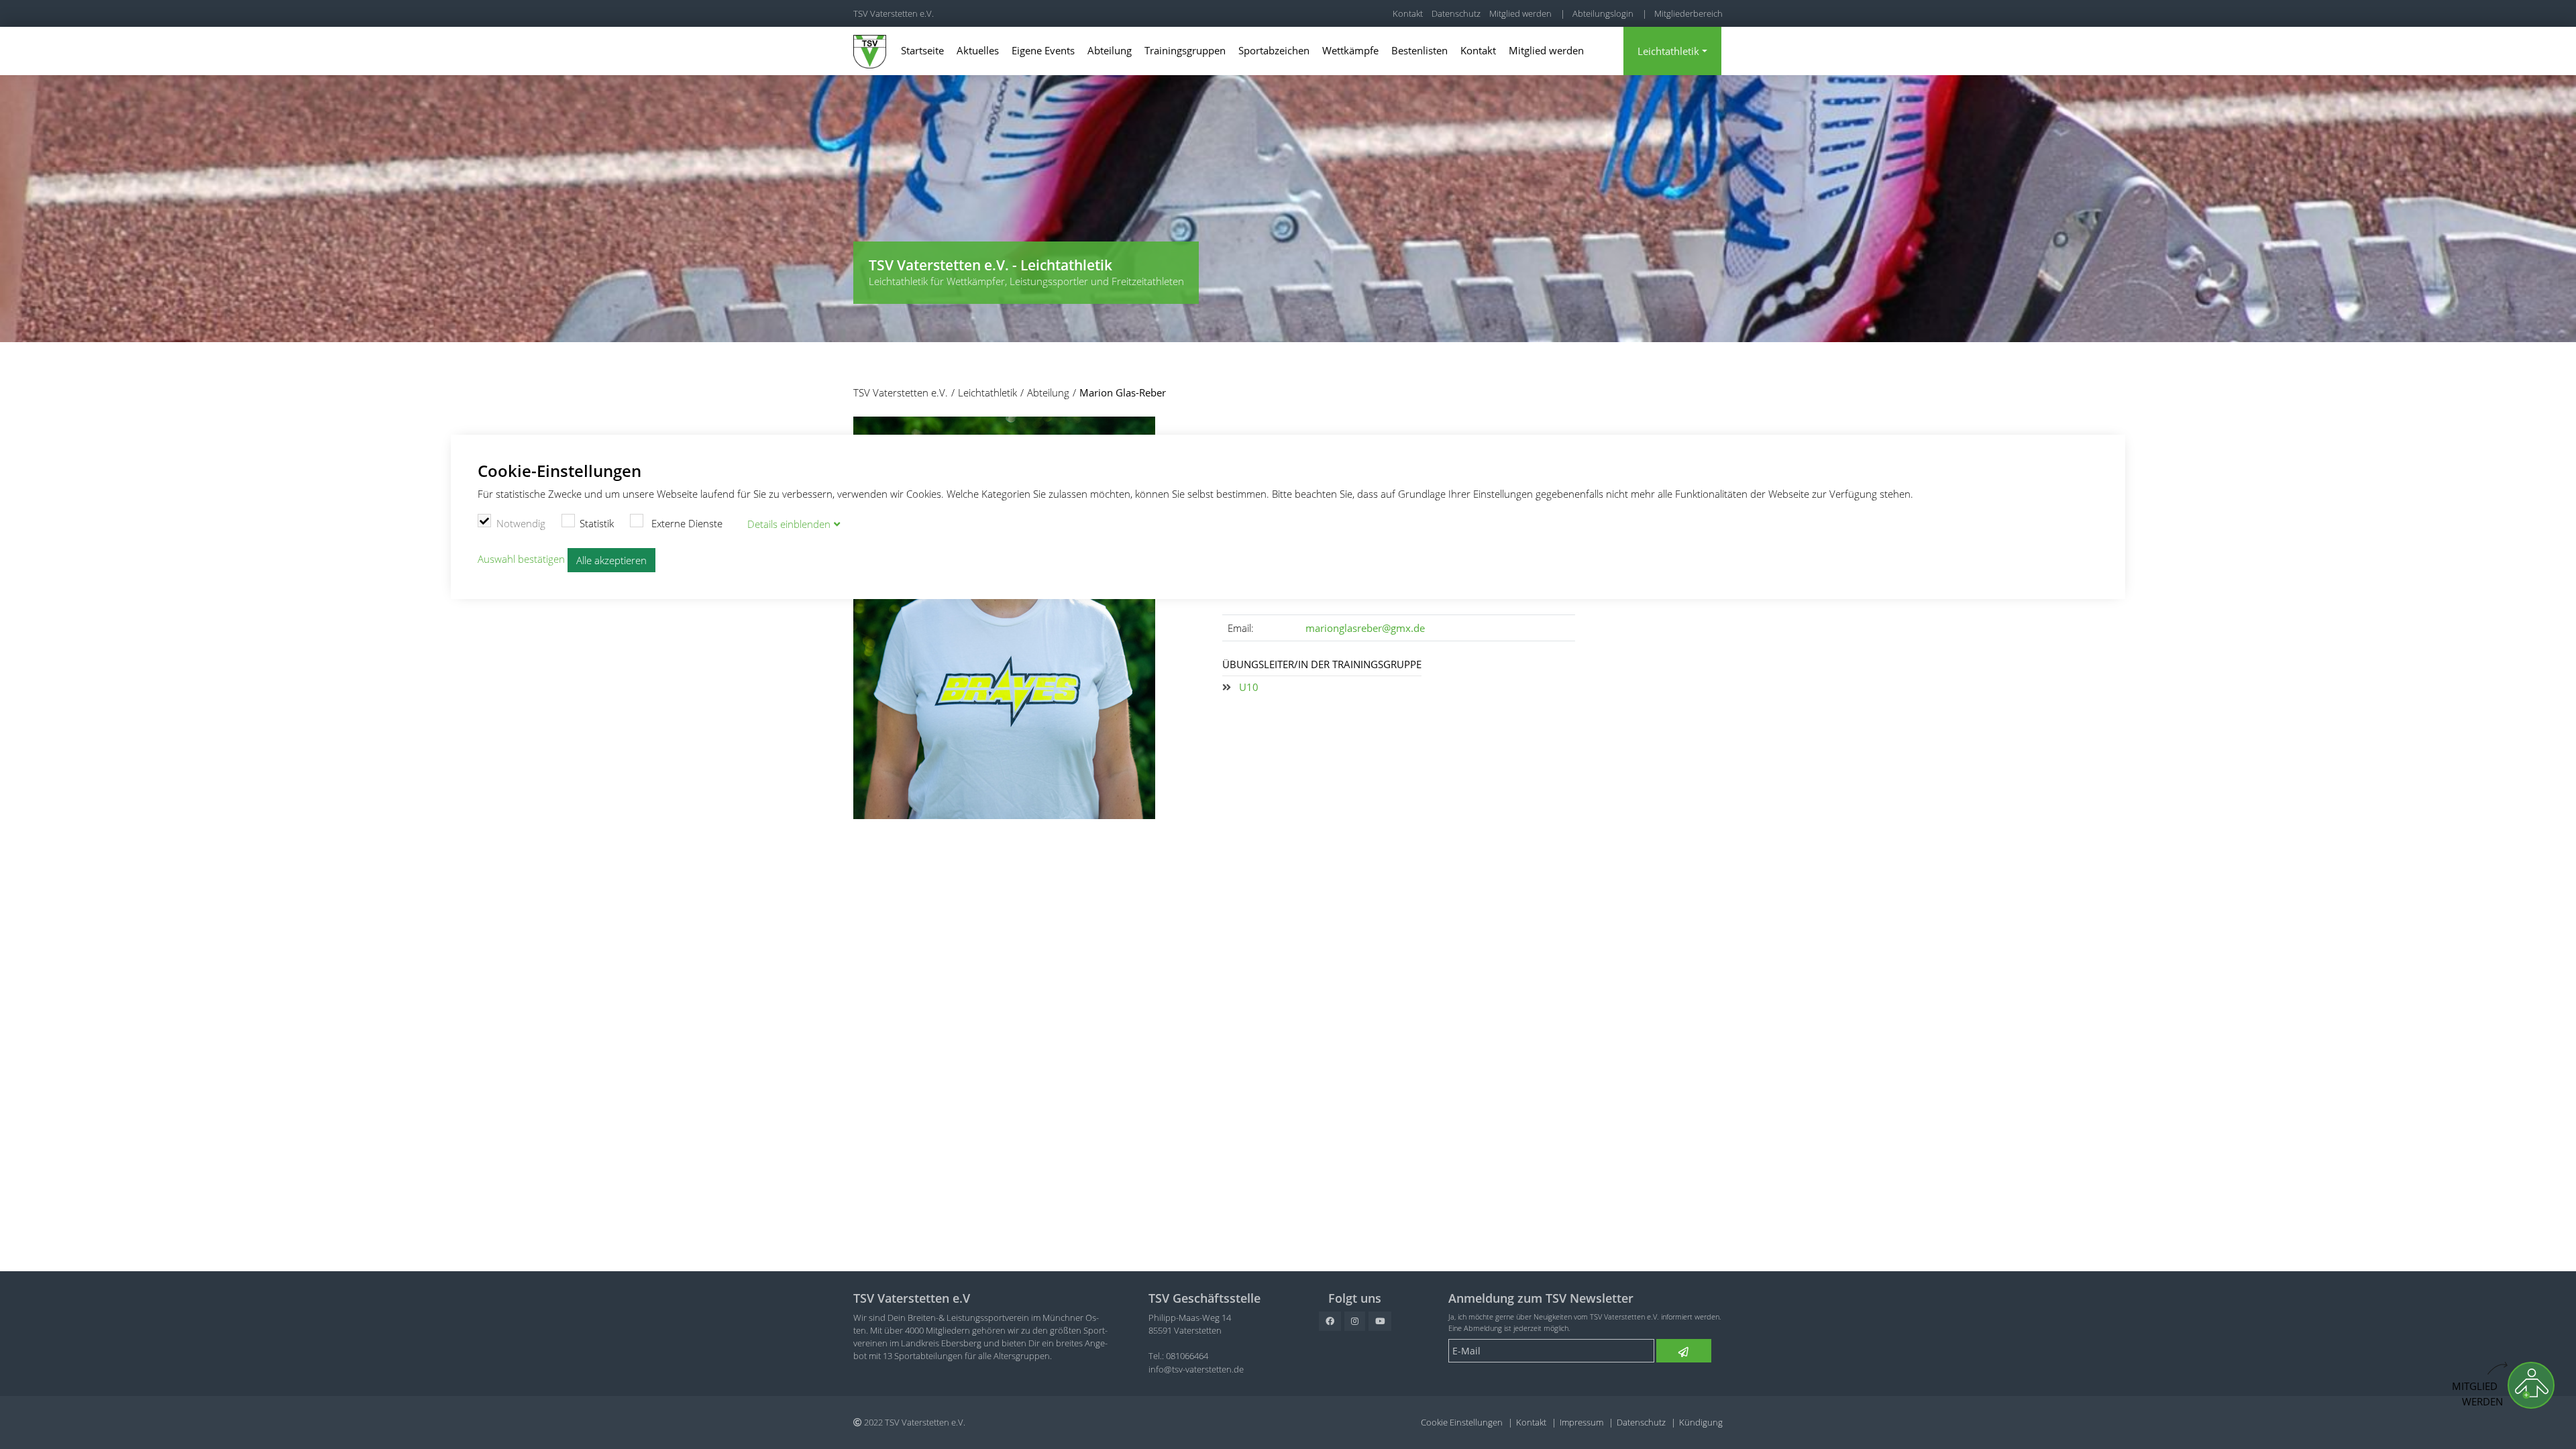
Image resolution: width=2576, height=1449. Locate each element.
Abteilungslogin (1603, 13)
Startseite (922, 50)
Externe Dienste (686, 523)
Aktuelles (978, 50)
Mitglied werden (1520, 13)
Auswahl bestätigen (521, 559)
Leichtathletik (1668, 51)
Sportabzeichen (1274, 50)
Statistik (597, 523)
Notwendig (521, 523)
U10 (1249, 687)
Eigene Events (1043, 50)
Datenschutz (1456, 13)
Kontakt (1408, 13)
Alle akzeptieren (611, 560)
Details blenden (789, 524)
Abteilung (1110, 50)
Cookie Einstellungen (1462, 1422)
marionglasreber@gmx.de (1365, 628)
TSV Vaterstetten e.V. (894, 13)
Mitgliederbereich (1688, 13)
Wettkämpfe (1350, 50)
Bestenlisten (1419, 50)
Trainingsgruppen (1185, 50)
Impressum (1581, 1422)
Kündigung (1701, 1422)
